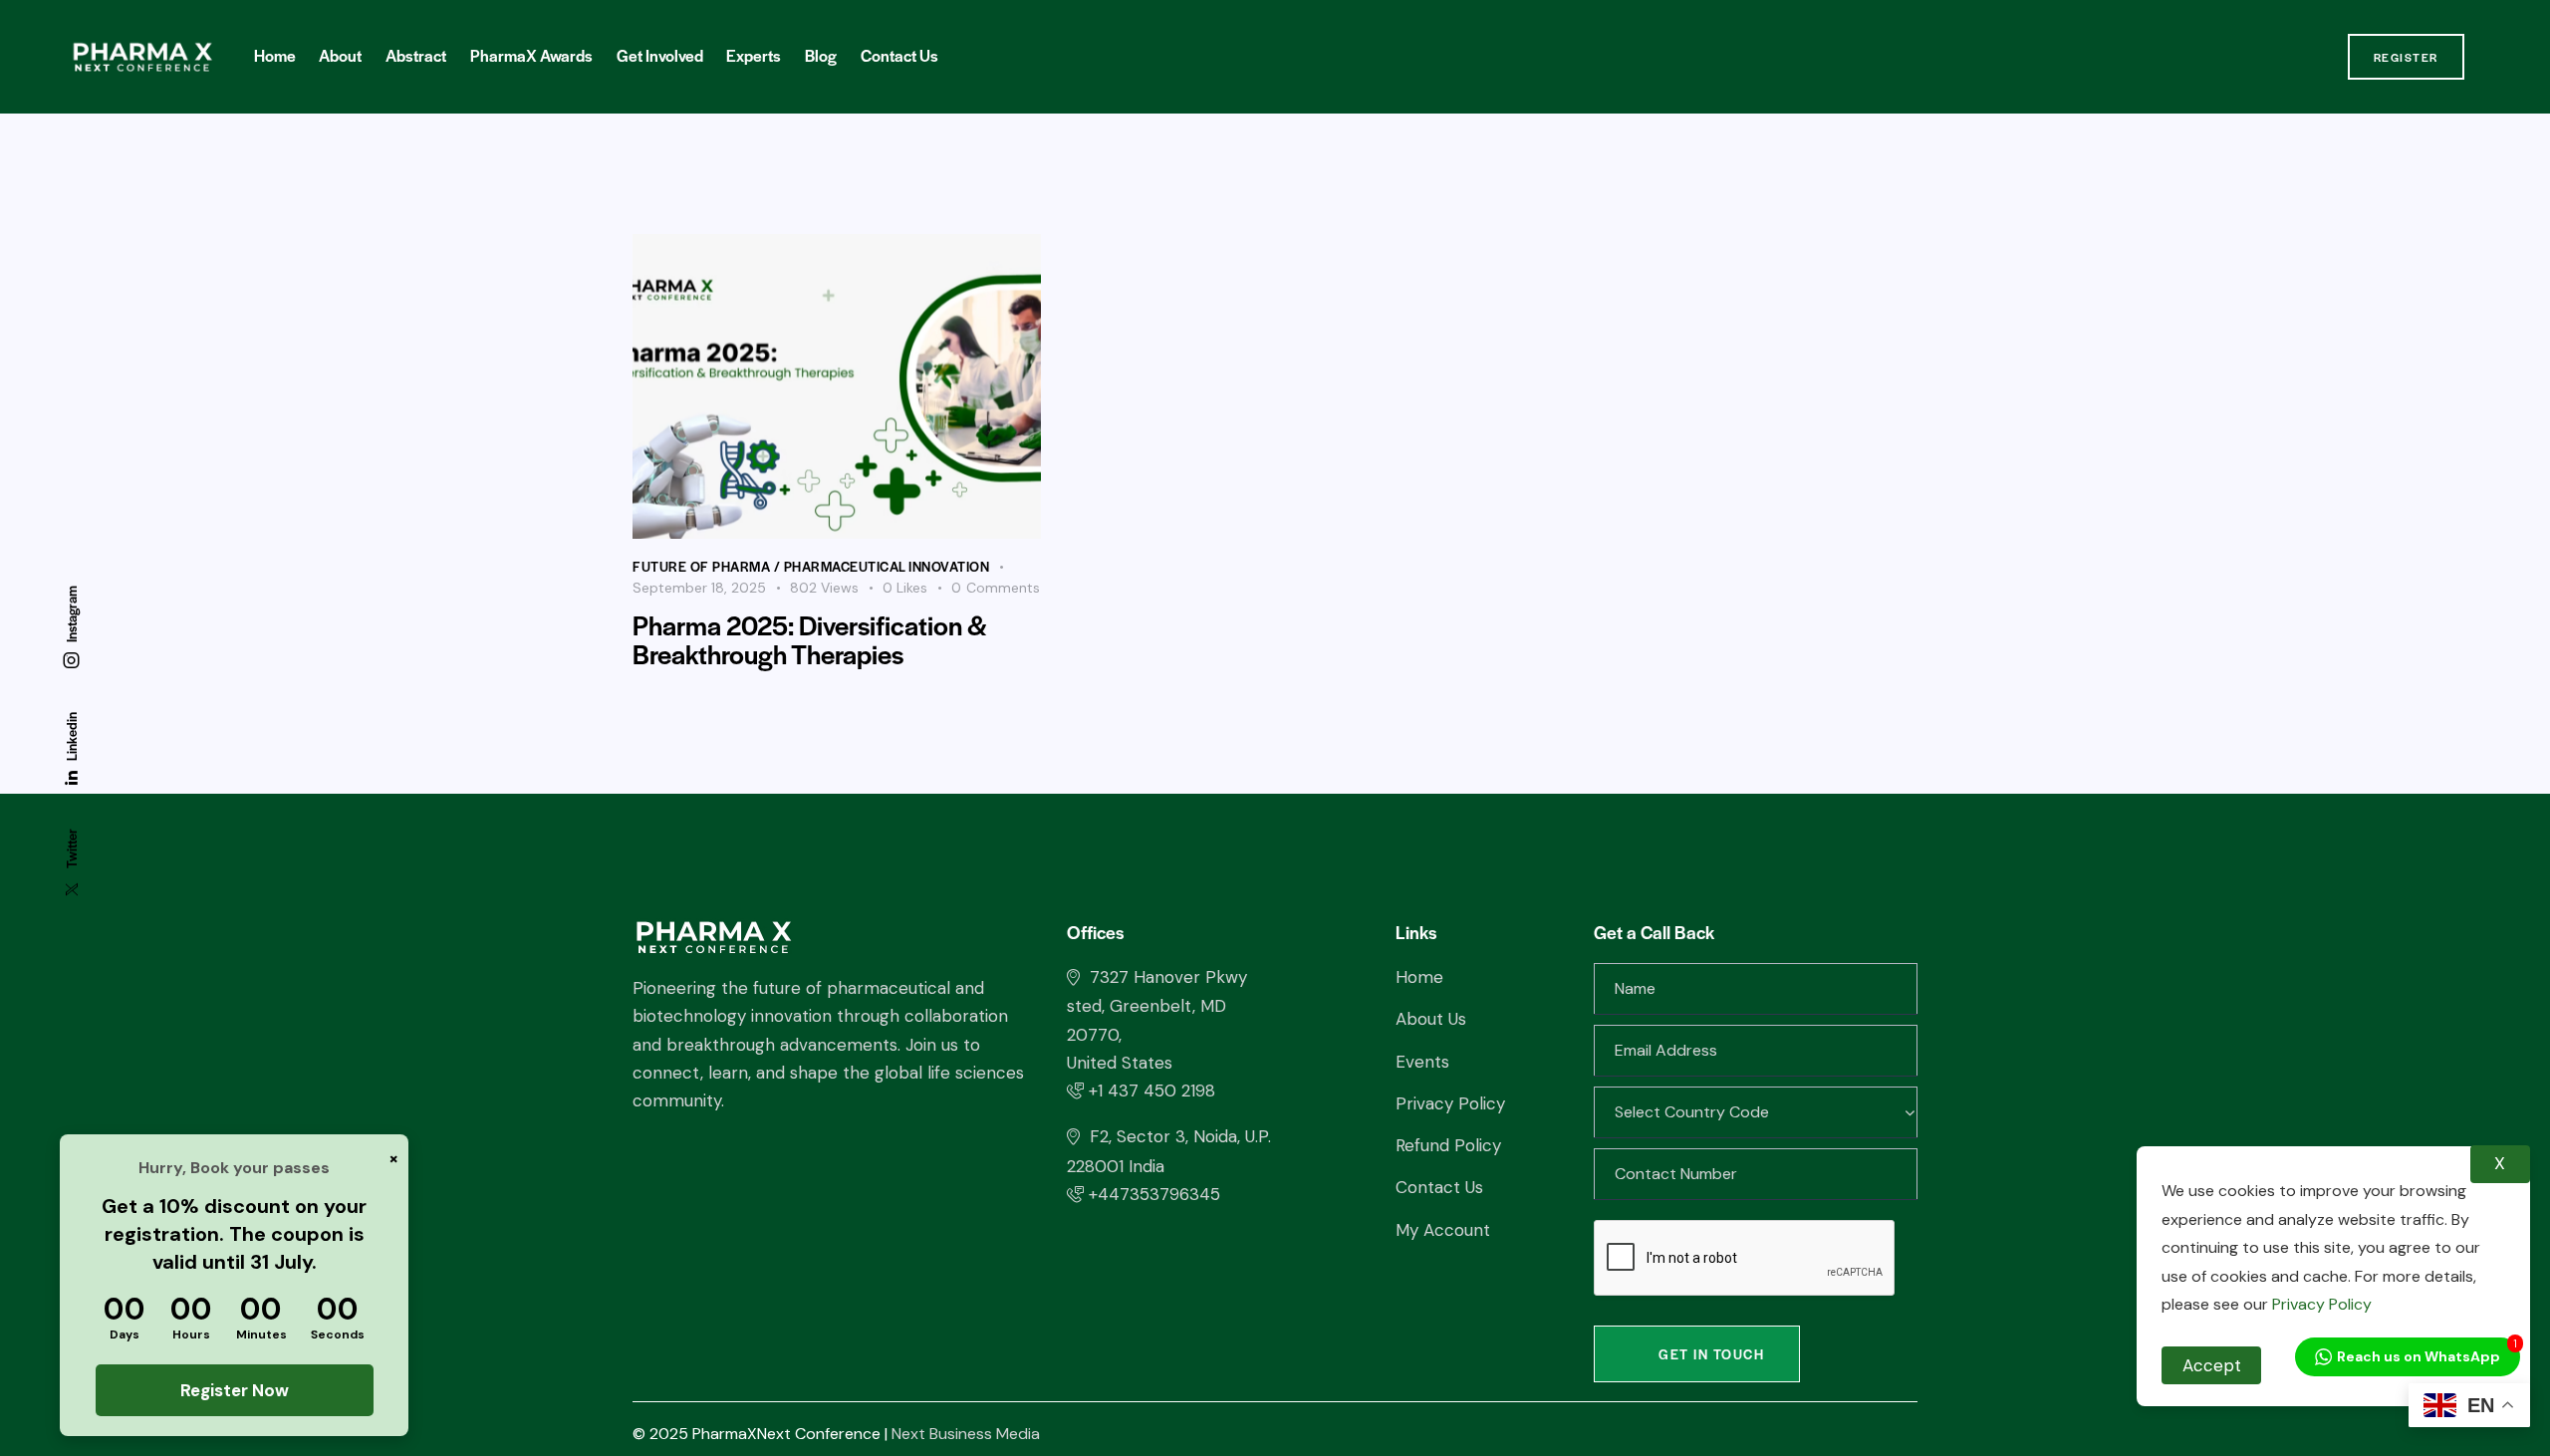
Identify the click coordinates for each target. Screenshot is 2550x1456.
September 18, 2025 (699, 588)
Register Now (235, 1390)
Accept (2212, 1365)
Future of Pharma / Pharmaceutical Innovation (811, 566)
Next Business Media (966, 1434)
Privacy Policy (2320, 1304)
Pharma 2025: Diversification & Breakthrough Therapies (810, 639)
